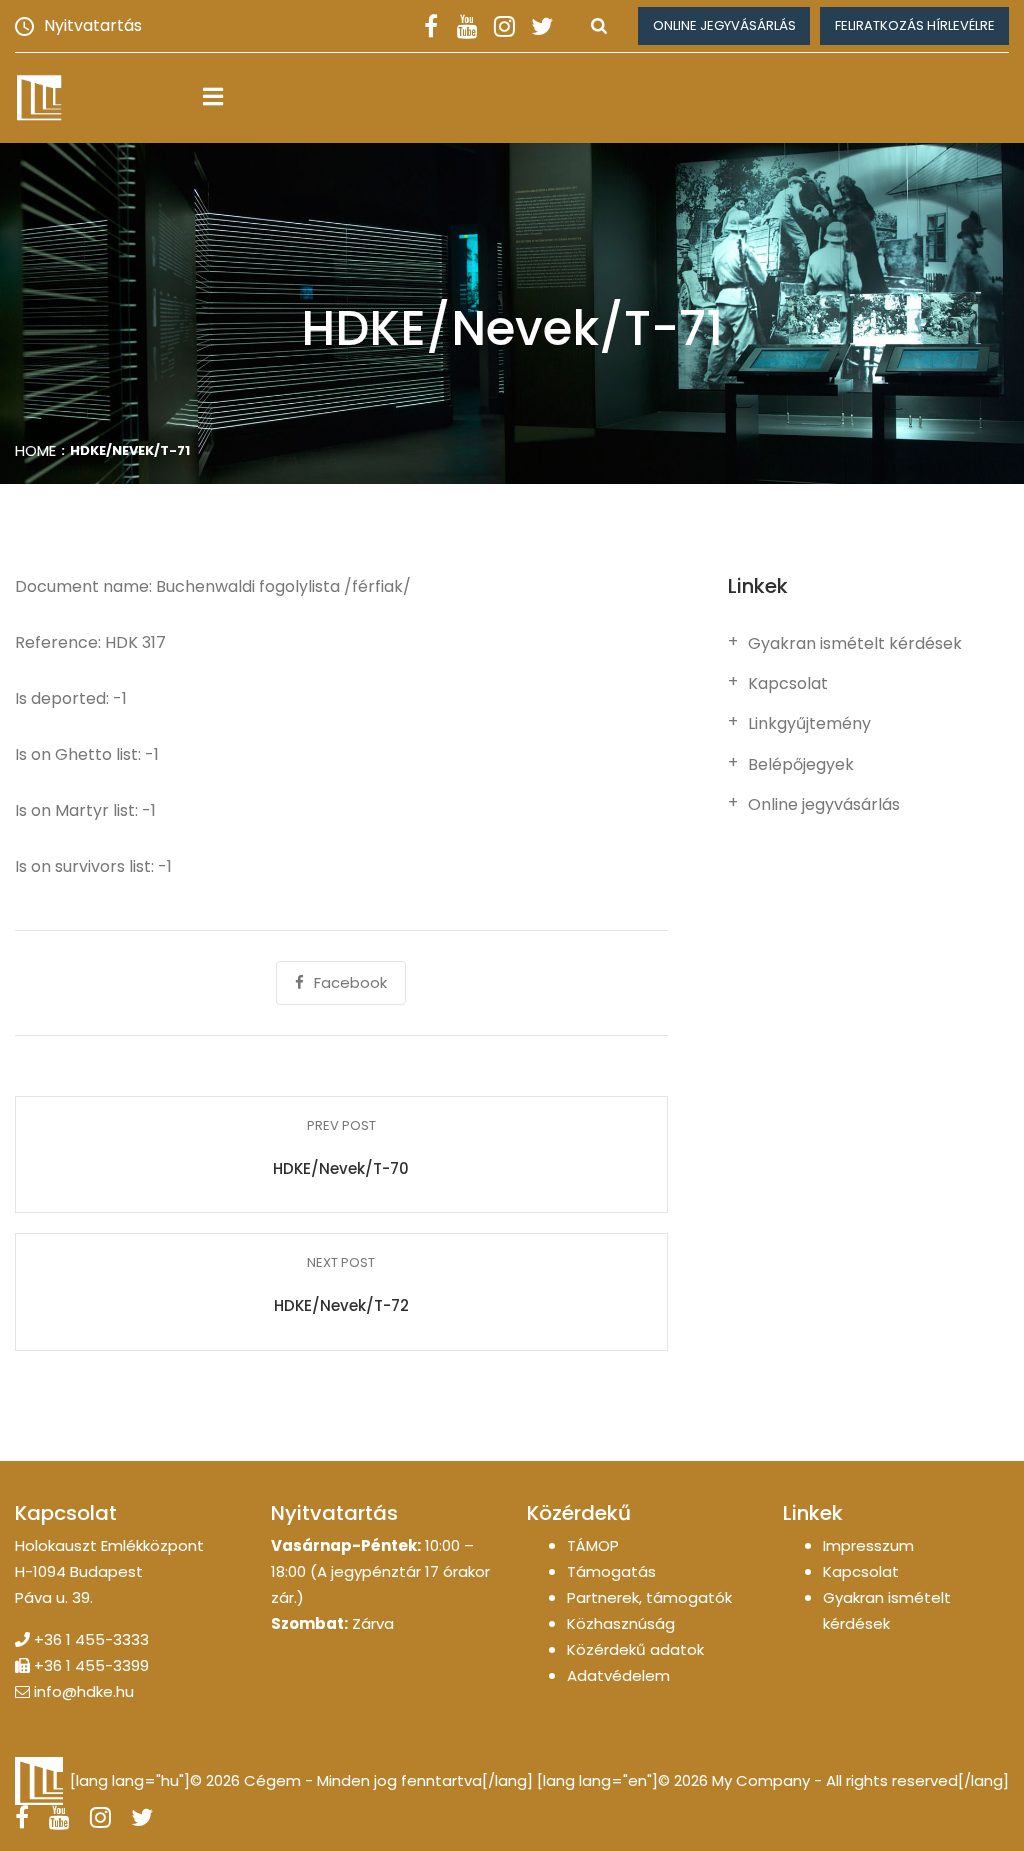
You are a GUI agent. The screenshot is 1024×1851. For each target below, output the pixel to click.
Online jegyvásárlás (724, 25)
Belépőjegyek (801, 765)
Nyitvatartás (93, 25)
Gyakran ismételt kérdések (855, 644)
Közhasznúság (621, 1623)
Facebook (350, 982)
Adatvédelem (618, 1675)
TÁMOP (593, 1545)
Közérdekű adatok (635, 1649)
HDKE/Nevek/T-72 (341, 1305)
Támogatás (611, 1571)
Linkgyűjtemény (809, 724)
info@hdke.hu (84, 1691)
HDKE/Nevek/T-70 (341, 1168)
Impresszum (868, 1545)
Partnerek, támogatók (649, 1597)
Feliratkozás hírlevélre (915, 25)
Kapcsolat (788, 684)
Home (35, 450)
